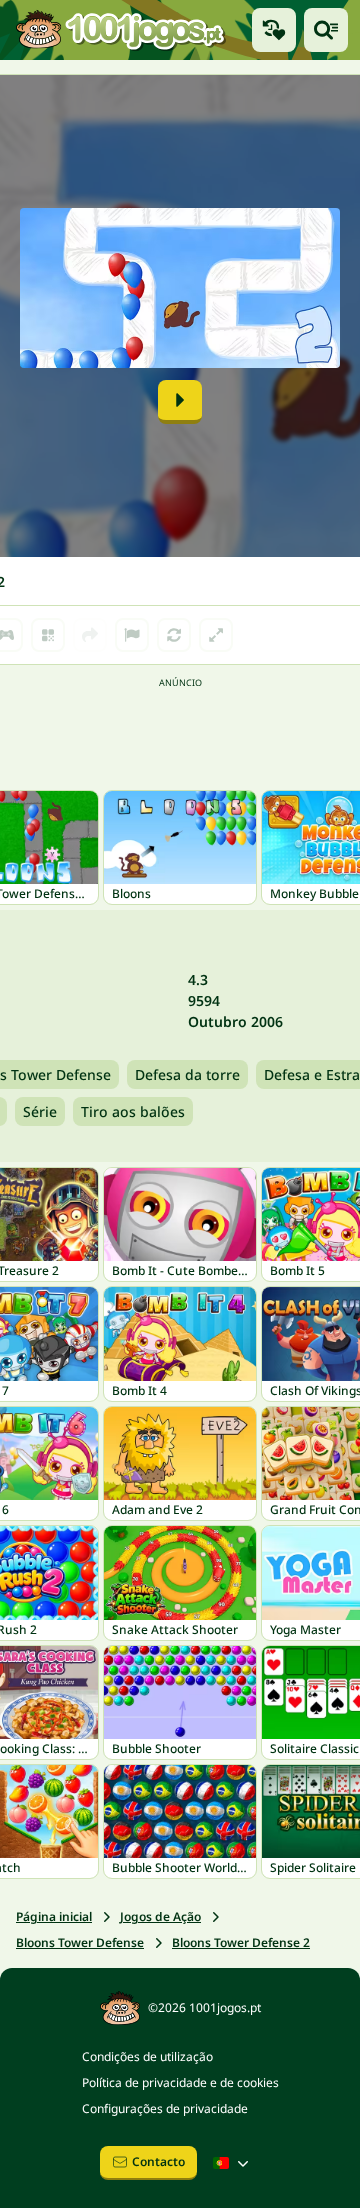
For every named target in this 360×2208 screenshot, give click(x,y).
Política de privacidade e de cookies (180, 2082)
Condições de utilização (147, 2056)
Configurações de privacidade (165, 2108)
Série (40, 1111)
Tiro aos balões (133, 1111)
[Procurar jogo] (326, 30)
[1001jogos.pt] (120, 30)
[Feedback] (132, 635)
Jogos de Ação (160, 1916)
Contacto (158, 2161)
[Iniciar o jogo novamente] (174, 635)
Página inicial (54, 1916)
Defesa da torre (187, 1074)
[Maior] (216, 635)
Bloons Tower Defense (80, 1942)
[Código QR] (48, 635)
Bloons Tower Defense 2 (241, 1942)
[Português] (233, 2163)
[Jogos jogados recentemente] (274, 30)
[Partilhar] (90, 635)
